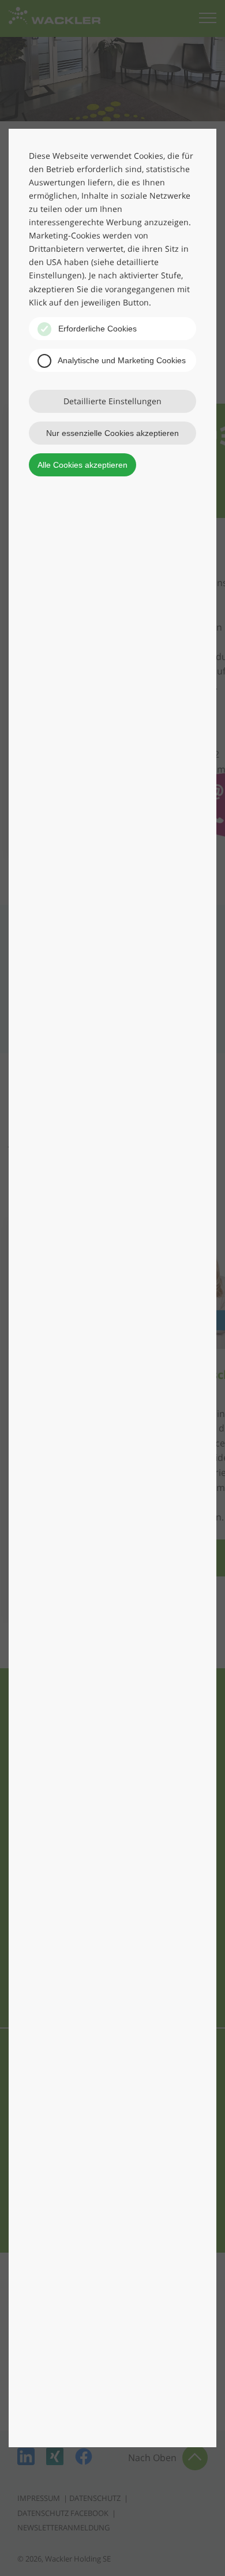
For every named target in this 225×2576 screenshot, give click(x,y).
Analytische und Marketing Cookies (121, 360)
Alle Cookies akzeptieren (82, 465)
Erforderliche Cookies (96, 329)
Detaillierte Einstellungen (112, 401)
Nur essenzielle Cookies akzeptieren (112, 433)
